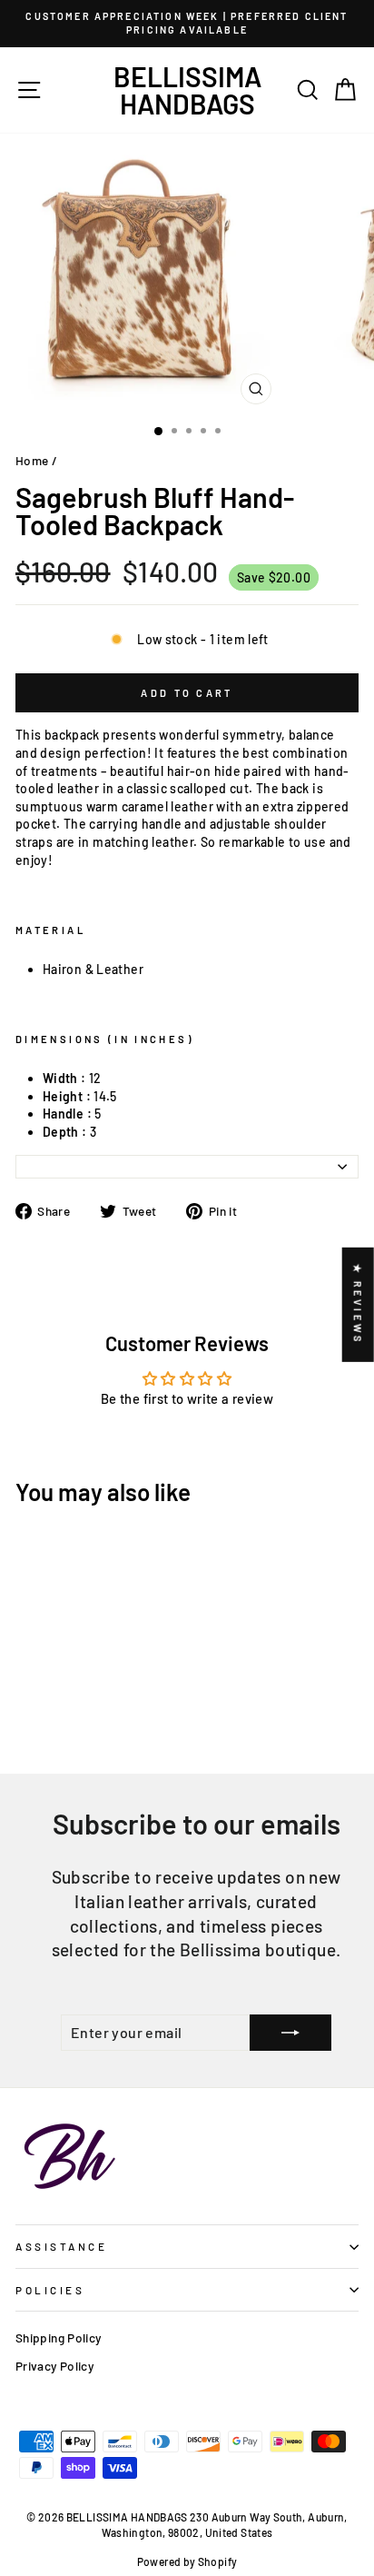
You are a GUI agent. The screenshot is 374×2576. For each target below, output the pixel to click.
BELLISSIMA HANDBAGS (187, 90)
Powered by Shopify (187, 2561)
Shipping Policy (59, 2337)
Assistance (61, 2246)
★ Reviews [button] (358, 1304)
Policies (50, 2290)
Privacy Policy (54, 2366)
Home (32, 460)
